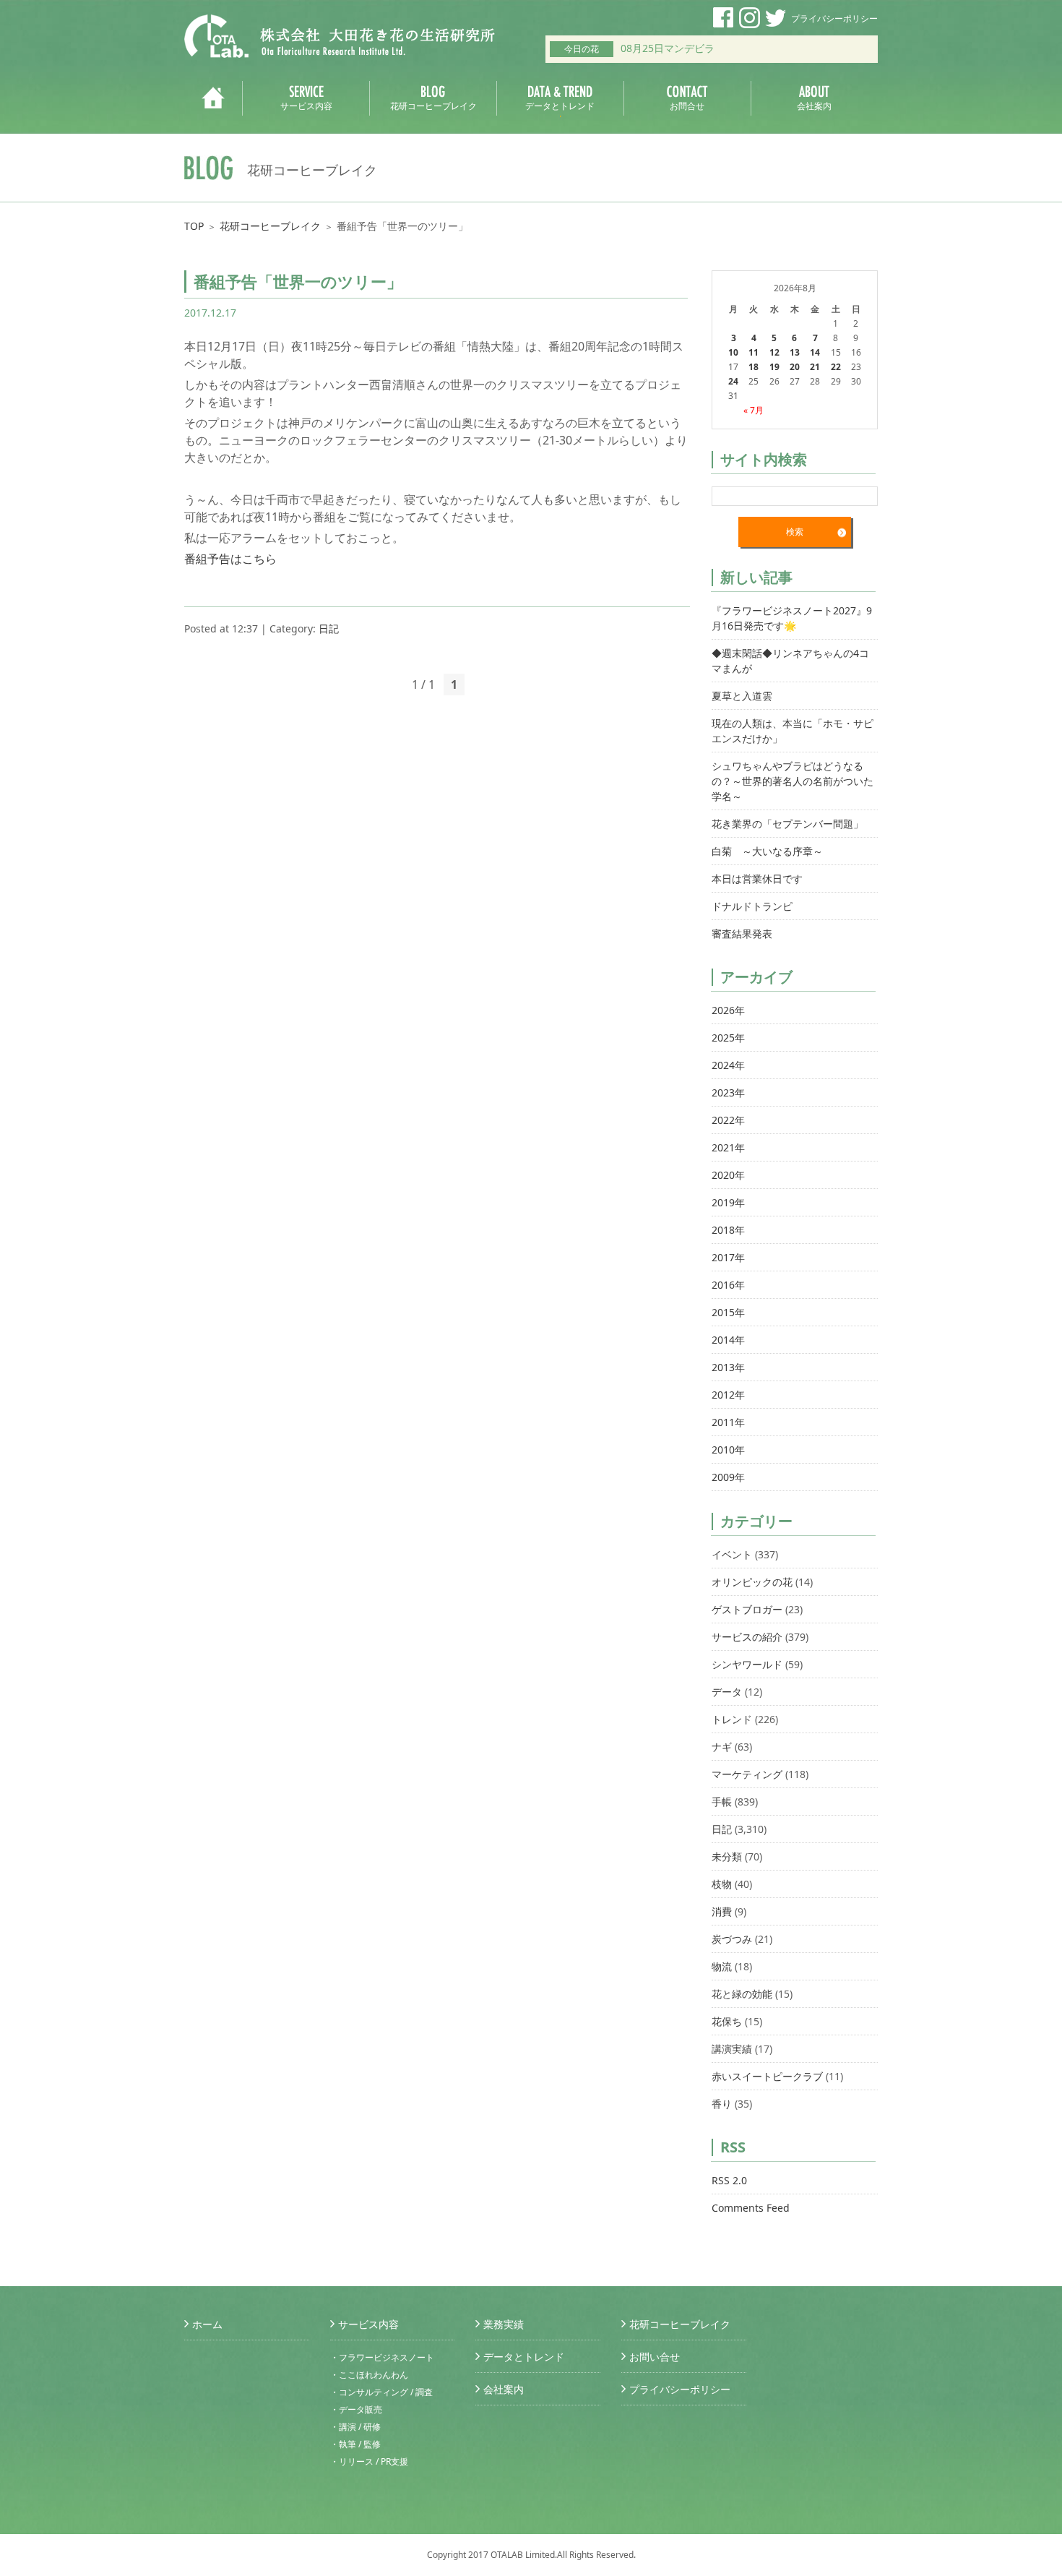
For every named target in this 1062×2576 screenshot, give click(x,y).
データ (727, 1692)
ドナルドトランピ (752, 906)
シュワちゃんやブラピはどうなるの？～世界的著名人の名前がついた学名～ (793, 781)
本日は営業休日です (757, 879)
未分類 (727, 1856)
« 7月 (754, 410)
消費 (722, 1911)
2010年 (728, 1450)
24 (733, 381)
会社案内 (504, 2389)
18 (754, 367)
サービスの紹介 (747, 1637)
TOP (194, 226)
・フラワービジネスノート (382, 2357)
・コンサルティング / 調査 (381, 2392)
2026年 (728, 1010)
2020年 (728, 1175)
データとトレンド (524, 2357)
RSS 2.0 (729, 2180)
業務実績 (504, 2324)
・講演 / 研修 (355, 2427)
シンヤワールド (747, 1664)
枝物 (722, 1884)
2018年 (728, 1230)
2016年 (728, 1285)
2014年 (728, 1340)
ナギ (722, 1747)
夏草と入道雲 (742, 696)
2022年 (728, 1120)
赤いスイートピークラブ (767, 2076)
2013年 (728, 1367)
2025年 (728, 1038)
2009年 (728, 1477)
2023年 (728, 1092)
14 (815, 352)
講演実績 (732, 2049)
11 (754, 352)
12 (774, 352)
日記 (329, 628)
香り (722, 2104)
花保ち (727, 2021)
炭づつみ (732, 1939)
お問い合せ (655, 2357)
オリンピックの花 (752, 1582)
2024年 (728, 1065)
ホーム (207, 2324)
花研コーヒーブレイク (270, 226)
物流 (722, 1966)
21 (815, 367)
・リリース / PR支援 (369, 2461)
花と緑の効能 (742, 1994)
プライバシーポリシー (834, 18)
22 (836, 367)
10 (733, 352)
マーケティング (747, 1774)
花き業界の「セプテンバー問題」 (787, 824)
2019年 (728, 1202)
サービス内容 (368, 2324)
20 (795, 367)
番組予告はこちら (230, 559)
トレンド (732, 1719)
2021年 (728, 1147)
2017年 (728, 1257)
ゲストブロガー (747, 1609)
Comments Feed (751, 2208)
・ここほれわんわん (369, 2375)
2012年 (728, 1395)
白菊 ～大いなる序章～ (767, 851)
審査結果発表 (742, 933)
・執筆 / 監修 (355, 2444)
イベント (732, 1554)
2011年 (728, 1422)
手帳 (722, 1802)
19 (774, 367)
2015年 (728, 1312)
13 (795, 352)
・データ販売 (356, 2409)
